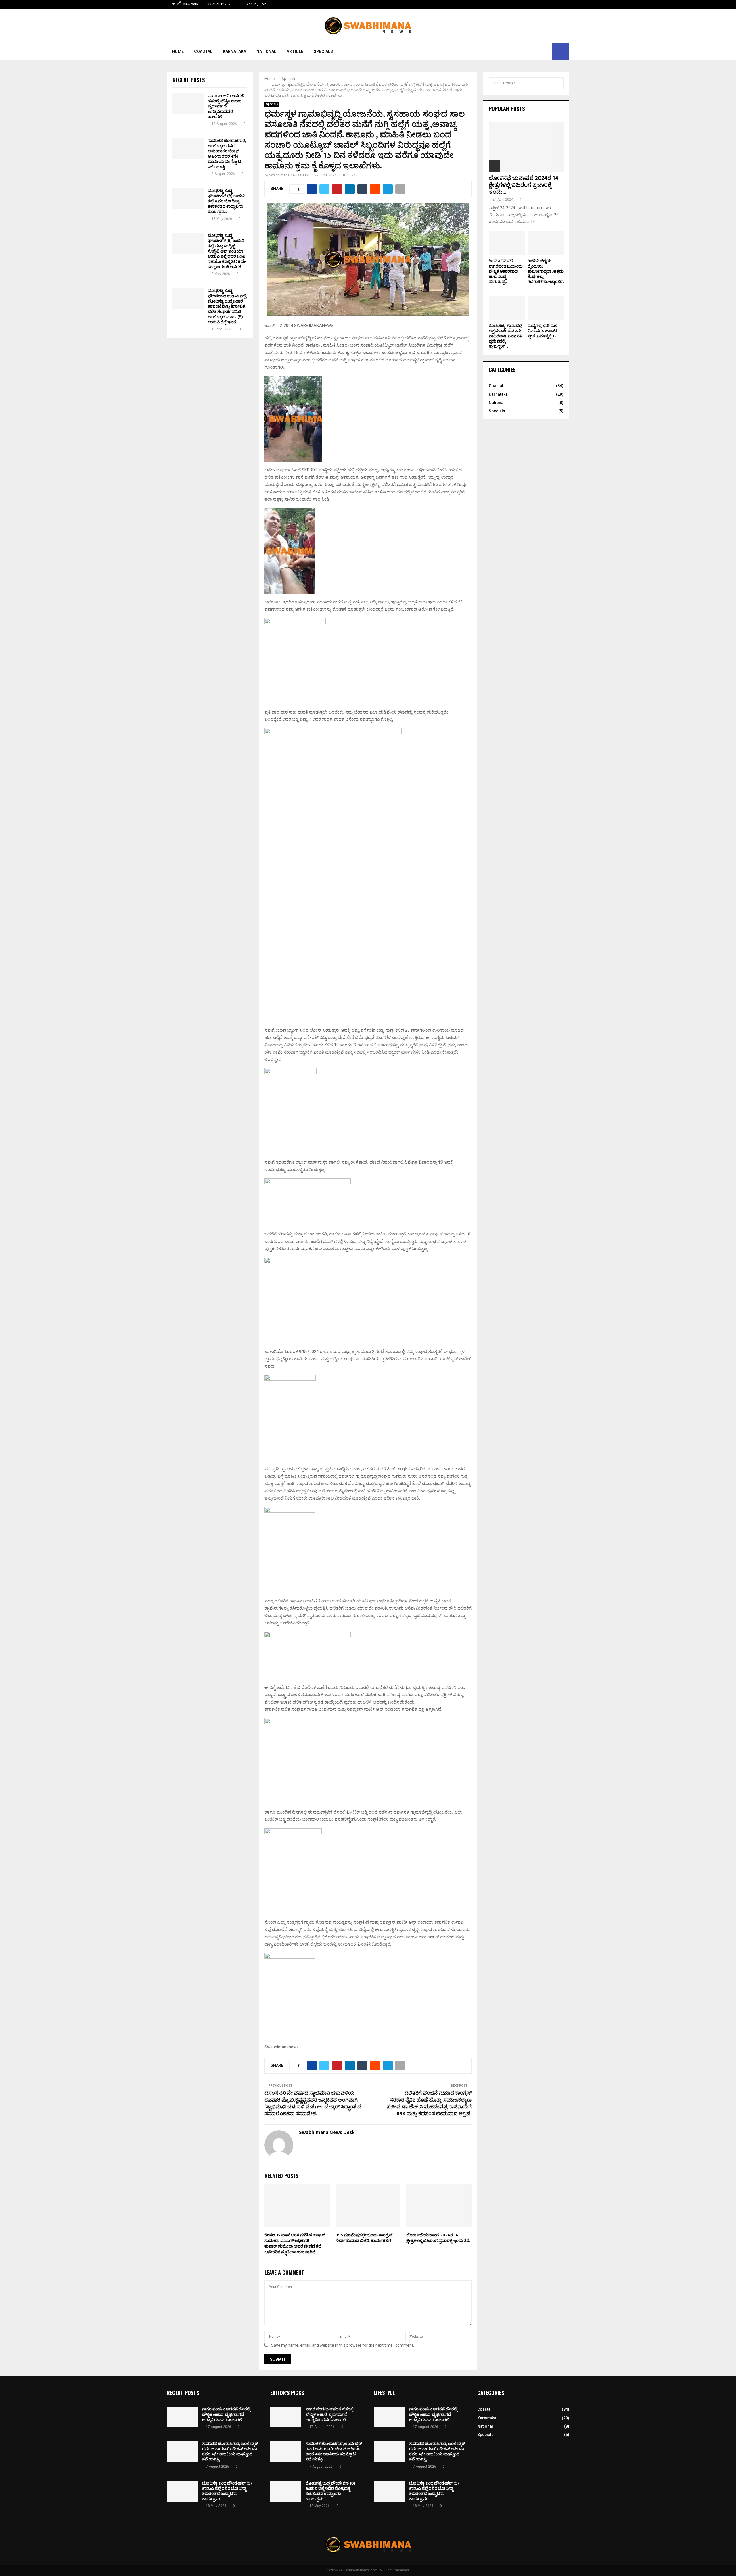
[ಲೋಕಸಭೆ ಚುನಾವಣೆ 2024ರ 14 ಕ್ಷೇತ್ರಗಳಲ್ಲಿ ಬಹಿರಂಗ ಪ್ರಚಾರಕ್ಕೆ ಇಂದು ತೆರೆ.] (526, 147)
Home (178, 51)
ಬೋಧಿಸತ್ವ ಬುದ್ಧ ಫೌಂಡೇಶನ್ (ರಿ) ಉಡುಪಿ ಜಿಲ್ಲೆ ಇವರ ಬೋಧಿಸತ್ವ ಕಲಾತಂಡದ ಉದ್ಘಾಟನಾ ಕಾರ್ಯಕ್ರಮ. (227, 201)
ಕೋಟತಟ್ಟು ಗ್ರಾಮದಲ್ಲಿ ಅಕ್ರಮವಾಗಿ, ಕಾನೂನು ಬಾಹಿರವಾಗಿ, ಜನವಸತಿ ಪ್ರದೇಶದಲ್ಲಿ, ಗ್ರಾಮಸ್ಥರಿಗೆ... (505, 336)
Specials (323, 51)
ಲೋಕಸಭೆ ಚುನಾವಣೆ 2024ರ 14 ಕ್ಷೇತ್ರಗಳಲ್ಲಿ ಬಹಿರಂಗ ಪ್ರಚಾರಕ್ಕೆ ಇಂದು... (524, 185)
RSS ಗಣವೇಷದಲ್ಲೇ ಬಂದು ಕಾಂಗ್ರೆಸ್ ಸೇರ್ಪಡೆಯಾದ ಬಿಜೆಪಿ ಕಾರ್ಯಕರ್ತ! (364, 2238)
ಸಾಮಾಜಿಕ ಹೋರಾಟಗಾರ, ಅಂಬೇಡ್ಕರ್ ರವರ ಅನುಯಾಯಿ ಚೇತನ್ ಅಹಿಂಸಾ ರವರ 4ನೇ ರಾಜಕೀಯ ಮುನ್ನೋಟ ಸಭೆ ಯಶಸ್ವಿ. (227, 154)
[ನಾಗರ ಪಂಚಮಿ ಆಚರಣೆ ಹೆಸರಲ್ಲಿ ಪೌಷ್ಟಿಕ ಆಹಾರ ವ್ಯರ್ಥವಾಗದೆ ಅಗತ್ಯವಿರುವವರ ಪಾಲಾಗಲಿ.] (188, 104)
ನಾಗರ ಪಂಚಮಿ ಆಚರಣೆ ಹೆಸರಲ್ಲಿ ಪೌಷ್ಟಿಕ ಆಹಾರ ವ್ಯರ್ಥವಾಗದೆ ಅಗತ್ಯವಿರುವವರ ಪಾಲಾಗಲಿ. (226, 106)
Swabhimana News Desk (289, 175)
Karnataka (234, 51)
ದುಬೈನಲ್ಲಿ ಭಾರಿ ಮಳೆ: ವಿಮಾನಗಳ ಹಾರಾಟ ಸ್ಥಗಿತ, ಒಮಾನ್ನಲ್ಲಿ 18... (543, 331)
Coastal (203, 51)
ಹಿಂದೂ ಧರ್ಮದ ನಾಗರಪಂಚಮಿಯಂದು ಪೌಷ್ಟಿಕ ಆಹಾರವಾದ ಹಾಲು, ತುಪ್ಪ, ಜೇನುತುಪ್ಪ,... (506, 271)
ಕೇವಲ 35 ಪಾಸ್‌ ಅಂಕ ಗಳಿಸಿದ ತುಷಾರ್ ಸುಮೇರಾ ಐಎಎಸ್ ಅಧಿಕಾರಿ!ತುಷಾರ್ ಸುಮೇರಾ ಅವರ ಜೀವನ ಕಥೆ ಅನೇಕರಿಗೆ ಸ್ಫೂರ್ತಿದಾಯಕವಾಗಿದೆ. (295, 2244)
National (266, 51)
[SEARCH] (558, 83)
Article (295, 51)
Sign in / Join (256, 4)
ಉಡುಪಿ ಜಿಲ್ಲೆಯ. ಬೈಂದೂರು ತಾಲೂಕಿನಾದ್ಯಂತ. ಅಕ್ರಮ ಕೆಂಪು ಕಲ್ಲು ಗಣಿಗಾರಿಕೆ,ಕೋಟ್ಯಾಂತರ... (546, 274)
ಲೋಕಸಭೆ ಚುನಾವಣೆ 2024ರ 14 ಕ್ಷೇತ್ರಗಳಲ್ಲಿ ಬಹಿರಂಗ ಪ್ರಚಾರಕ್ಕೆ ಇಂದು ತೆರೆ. (438, 2238)
